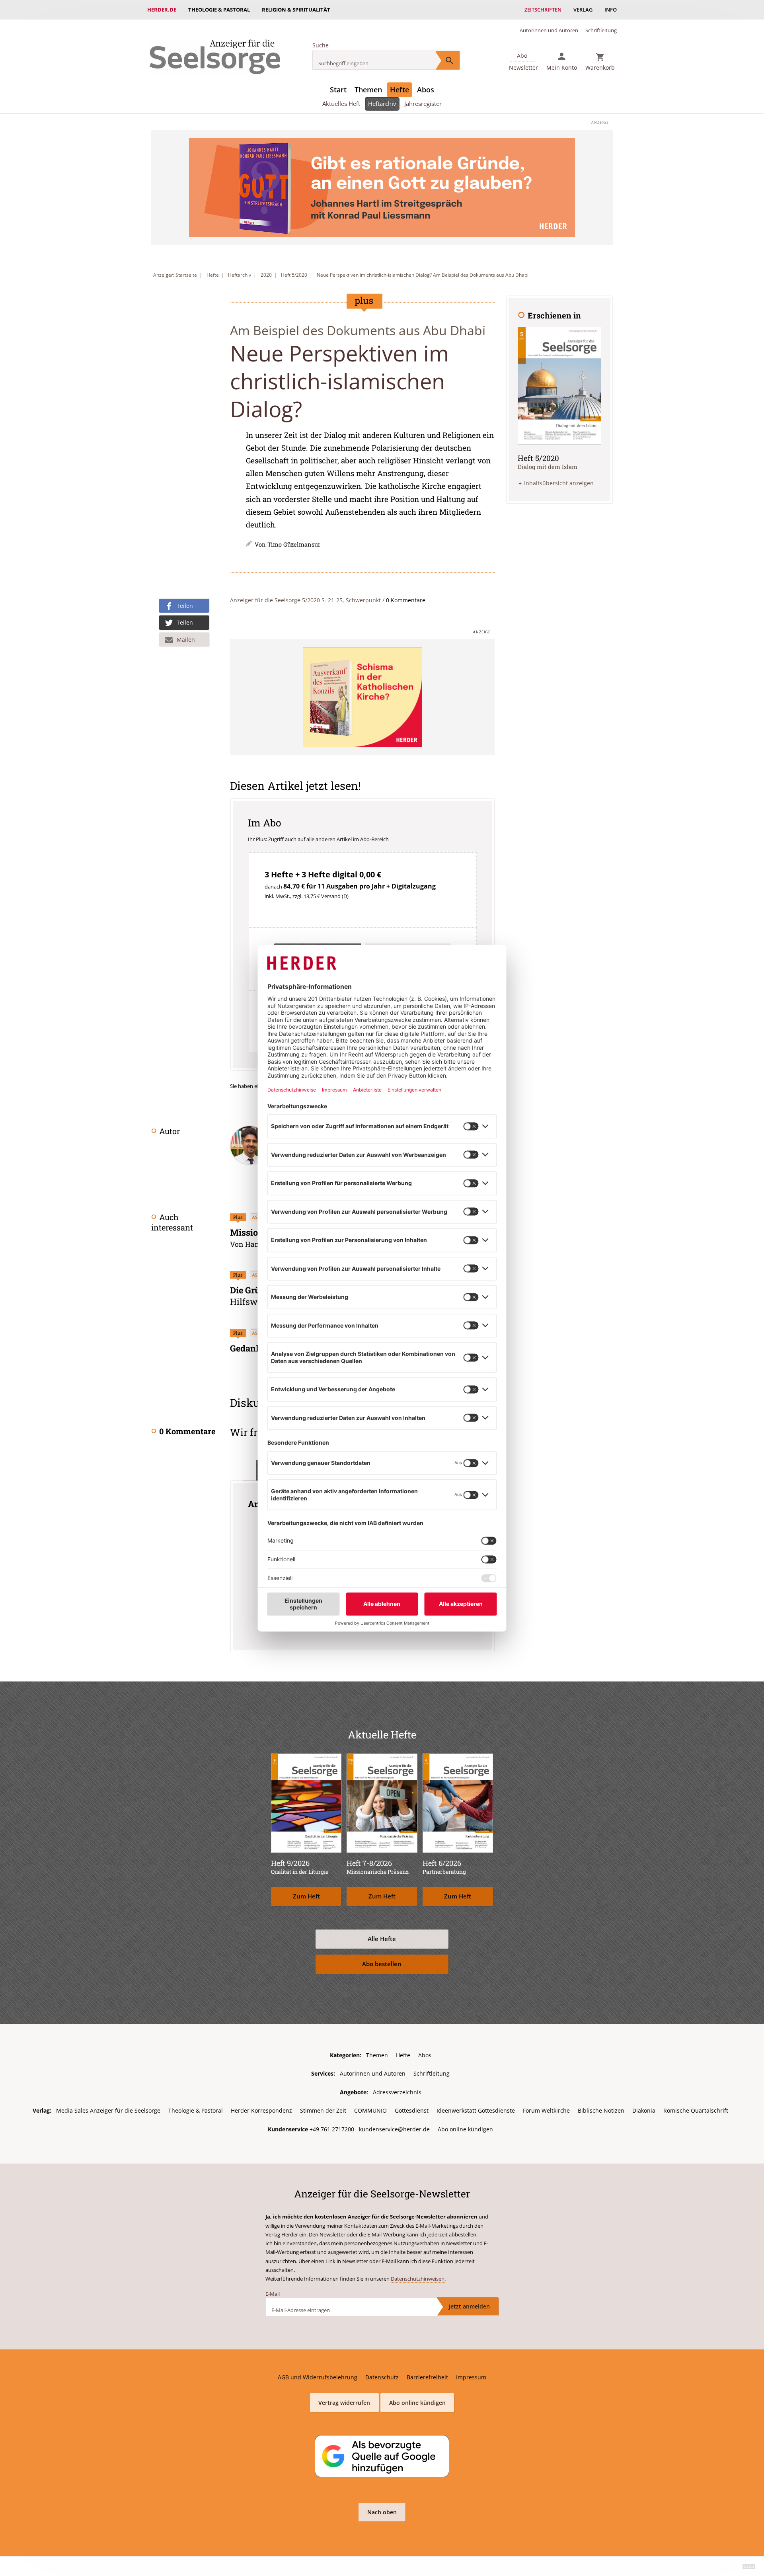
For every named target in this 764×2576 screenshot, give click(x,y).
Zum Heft (306, 1896)
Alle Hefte (382, 1939)
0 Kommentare (406, 600)
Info (611, 10)
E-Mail (273, 2294)
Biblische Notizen (601, 2110)
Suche (321, 45)
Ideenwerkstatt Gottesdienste (476, 2110)
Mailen (186, 640)
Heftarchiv (382, 104)
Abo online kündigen (465, 2129)
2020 (266, 275)
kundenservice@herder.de (394, 2129)
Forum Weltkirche (546, 2110)
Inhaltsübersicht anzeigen (559, 483)
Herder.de (162, 10)
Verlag (583, 10)
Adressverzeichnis (397, 2092)
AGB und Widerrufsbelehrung (318, 2377)
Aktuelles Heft (341, 104)
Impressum (471, 2377)
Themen (368, 90)
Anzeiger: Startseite (175, 275)
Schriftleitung (601, 30)
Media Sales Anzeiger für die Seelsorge (108, 2110)
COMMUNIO (370, 2110)
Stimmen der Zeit (323, 2110)
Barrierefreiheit (427, 2377)
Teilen (185, 606)
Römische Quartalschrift (696, 2110)
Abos (426, 90)
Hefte (400, 90)
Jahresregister (423, 104)
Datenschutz (382, 2377)
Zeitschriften (543, 10)
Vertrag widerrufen (344, 2403)
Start (338, 90)
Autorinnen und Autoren (549, 30)
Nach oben (382, 2512)
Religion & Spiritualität (296, 10)
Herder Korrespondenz (261, 2110)
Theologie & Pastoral (219, 10)
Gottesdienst (412, 2110)
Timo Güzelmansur (294, 544)
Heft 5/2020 (294, 275)
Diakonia (644, 2110)
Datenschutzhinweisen (418, 2279)
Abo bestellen (382, 1964)
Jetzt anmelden (469, 2306)
